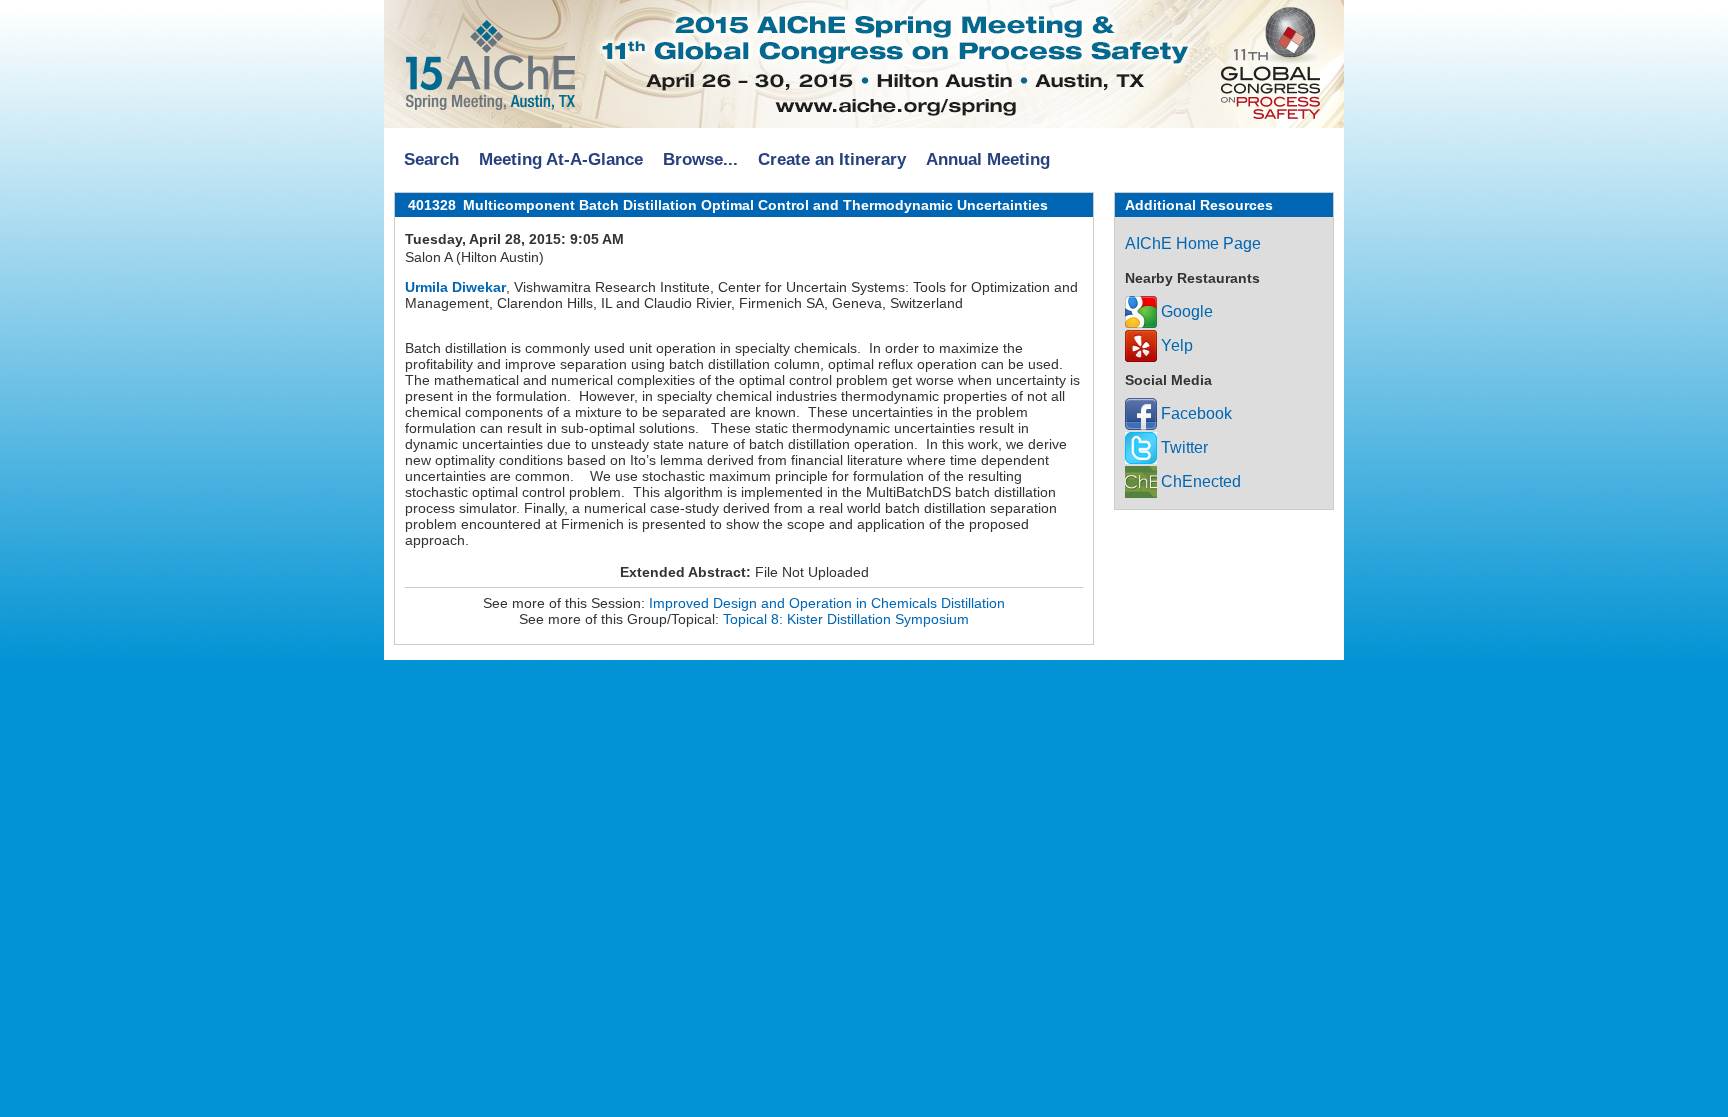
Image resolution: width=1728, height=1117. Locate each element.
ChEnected (1199, 481)
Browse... (700, 159)
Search (431, 159)
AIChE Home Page (1193, 243)
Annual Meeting (988, 159)
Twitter (1182, 447)
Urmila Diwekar (455, 287)
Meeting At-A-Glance (561, 159)
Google (1185, 311)
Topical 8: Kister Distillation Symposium (846, 619)
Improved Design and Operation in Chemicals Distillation (827, 603)
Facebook (1194, 413)
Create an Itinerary (832, 159)
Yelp (1175, 345)
